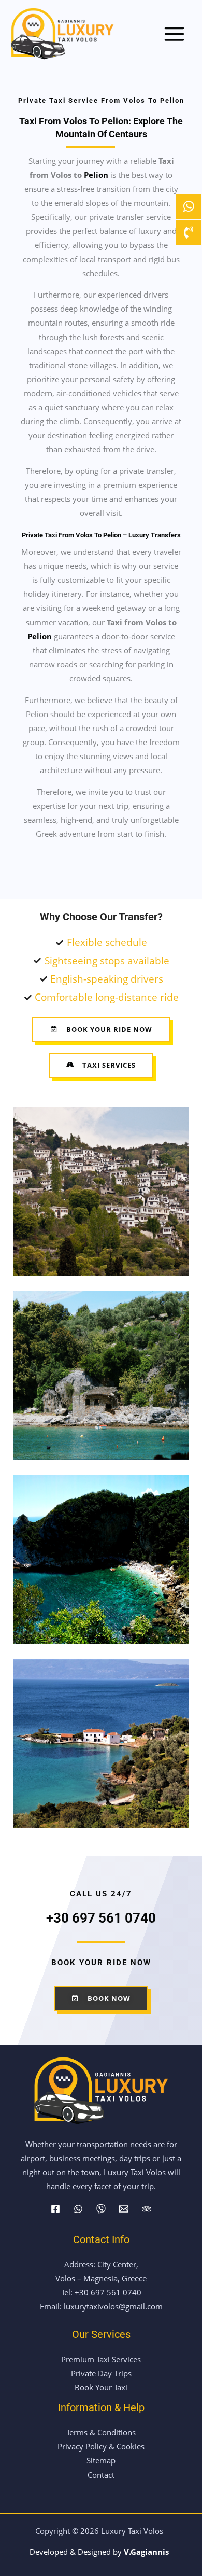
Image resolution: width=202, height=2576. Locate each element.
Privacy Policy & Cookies (101, 2446)
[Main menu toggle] (174, 34)
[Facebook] (55, 2209)
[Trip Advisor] (147, 2209)
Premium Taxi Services (101, 2359)
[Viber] (101, 2209)
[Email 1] (124, 2209)
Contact (101, 2475)
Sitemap (101, 2460)
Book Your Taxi (101, 2387)
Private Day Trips (101, 2373)
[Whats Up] (78, 2209)
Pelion (96, 175)
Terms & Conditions (101, 2432)
